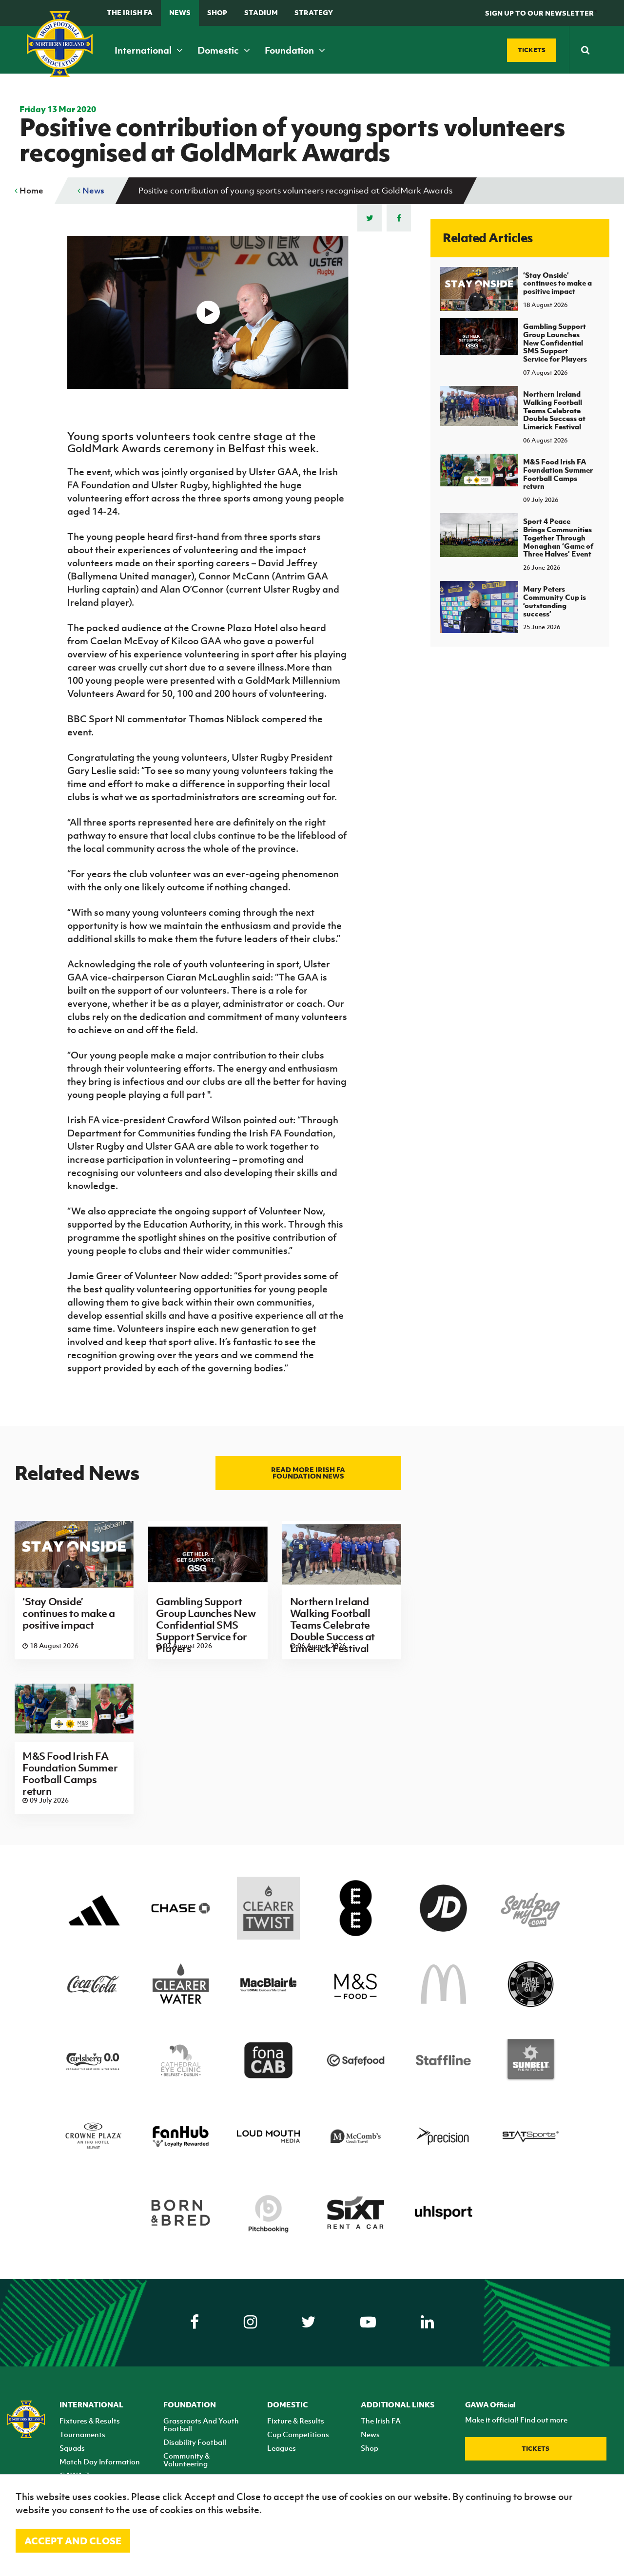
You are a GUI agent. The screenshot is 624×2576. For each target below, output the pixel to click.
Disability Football (195, 2442)
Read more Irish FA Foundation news (308, 1473)
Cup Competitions (298, 2434)
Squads (72, 2448)
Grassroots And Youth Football (201, 2424)
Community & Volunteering (186, 2460)
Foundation (290, 50)
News (180, 12)
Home (30, 191)
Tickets (536, 2449)
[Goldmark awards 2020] (208, 312)
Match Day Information (100, 2461)
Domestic (219, 50)
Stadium (261, 12)
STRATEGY (314, 12)
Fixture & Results (296, 2421)
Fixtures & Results (90, 2421)
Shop (217, 12)
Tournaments (82, 2434)
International (144, 50)
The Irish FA (130, 12)
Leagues (282, 2448)
